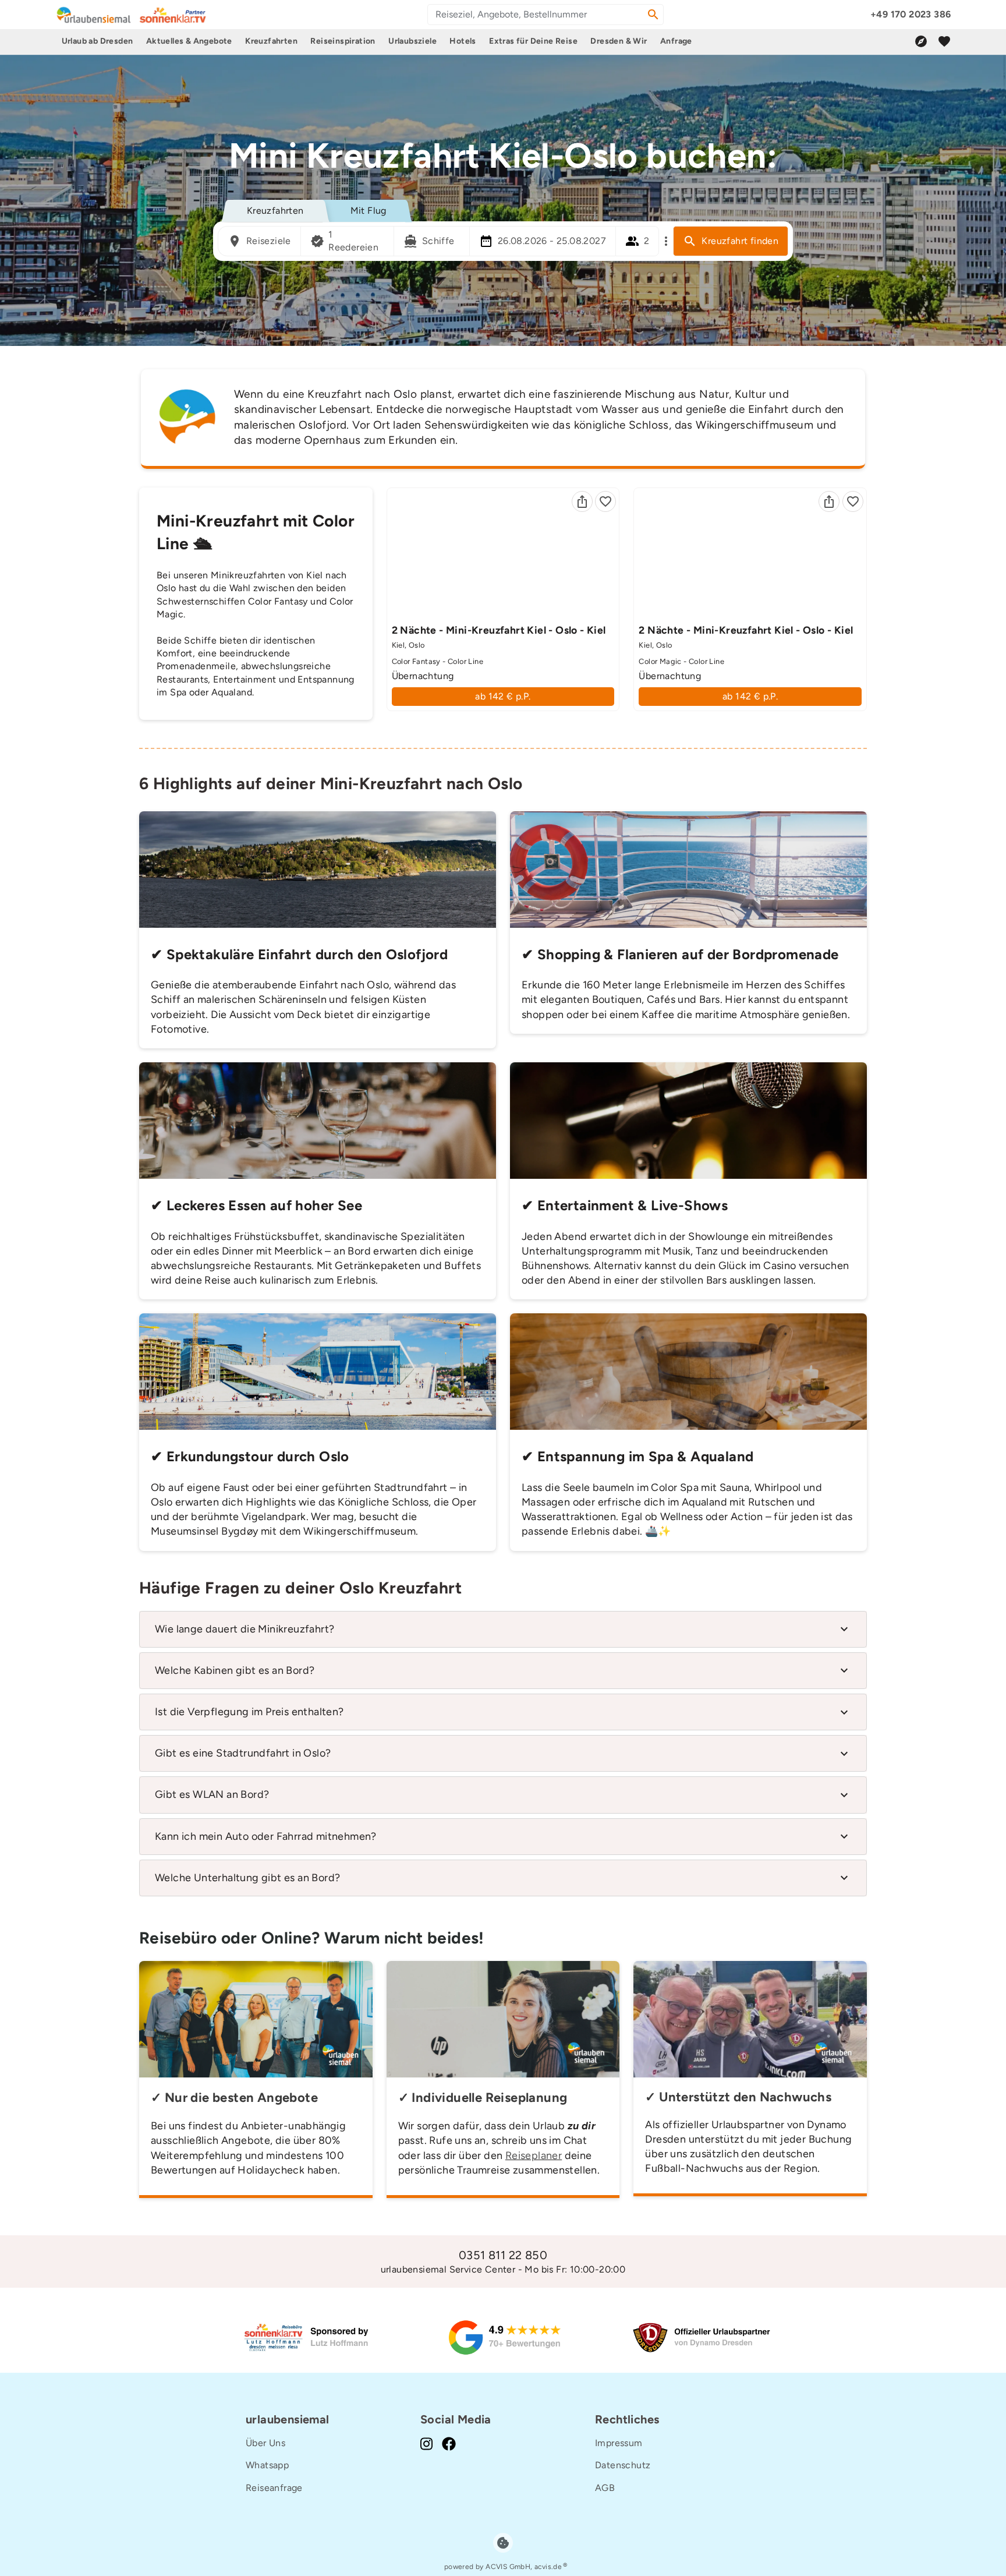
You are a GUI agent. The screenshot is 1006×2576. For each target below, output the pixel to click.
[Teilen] (582, 501)
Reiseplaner (534, 2155)
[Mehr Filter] (666, 241)
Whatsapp (267, 2465)
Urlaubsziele (412, 41)
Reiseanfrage (274, 2488)
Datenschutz (623, 2465)
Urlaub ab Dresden (98, 41)
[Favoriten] (605, 501)
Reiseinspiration (343, 41)
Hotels (463, 41)
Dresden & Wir (619, 41)
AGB (605, 2488)
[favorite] (944, 41)
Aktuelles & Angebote (189, 41)
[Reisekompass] (921, 41)
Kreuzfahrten (271, 41)
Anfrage (676, 41)
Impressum (619, 2443)
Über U (261, 2443)
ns (280, 2443)
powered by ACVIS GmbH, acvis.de (503, 2567)
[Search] (653, 15)
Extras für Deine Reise (533, 41)
